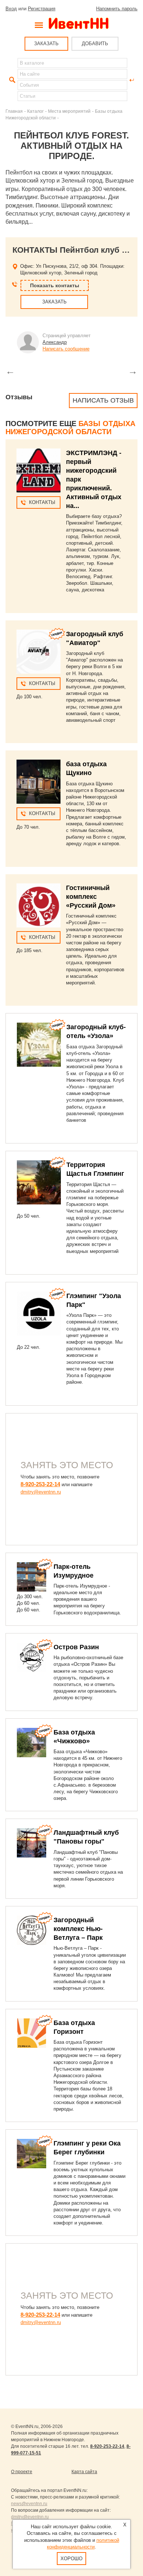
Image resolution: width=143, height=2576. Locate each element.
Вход (11, 9)
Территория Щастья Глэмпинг (95, 1169)
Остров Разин (76, 1647)
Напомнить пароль (117, 9)
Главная (14, 111)
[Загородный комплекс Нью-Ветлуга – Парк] (32, 1930)
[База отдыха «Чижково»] (32, 1743)
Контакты (42, 502)
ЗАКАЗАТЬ (46, 44)
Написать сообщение (66, 349)
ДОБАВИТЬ (95, 44)
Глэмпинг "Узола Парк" (94, 1300)
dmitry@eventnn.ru (41, 1492)
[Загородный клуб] (38, 652)
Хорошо (71, 2559)
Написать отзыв (103, 400)
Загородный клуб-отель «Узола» (96, 1031)
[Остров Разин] (32, 1657)
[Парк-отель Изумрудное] (32, 1577)
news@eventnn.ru (29, 2504)
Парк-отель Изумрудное (74, 1571)
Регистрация (42, 9)
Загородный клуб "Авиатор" (95, 638)
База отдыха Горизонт (74, 2027)
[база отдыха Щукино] (38, 782)
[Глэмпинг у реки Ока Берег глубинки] (32, 2154)
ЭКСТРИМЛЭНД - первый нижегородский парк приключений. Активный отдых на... (94, 479)
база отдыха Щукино (86, 768)
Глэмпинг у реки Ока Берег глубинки (87, 2148)
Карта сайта (84, 2472)
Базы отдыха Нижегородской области (70, 428)
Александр (55, 342)
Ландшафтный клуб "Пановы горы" (86, 1837)
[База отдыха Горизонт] (32, 2033)
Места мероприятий (69, 111)
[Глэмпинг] (39, 1314)
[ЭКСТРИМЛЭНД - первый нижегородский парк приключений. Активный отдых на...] (38, 471)
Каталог (35, 111)
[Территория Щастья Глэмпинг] (39, 1182)
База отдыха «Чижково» (74, 1737)
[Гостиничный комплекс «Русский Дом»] (38, 905)
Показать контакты (55, 285)
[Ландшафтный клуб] (32, 1843)
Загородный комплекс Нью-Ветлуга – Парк (78, 1929)
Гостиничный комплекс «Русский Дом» (91, 897)
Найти (11, 80)
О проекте (22, 2472)
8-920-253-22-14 (40, 1484)
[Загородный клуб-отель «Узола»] (39, 1045)
